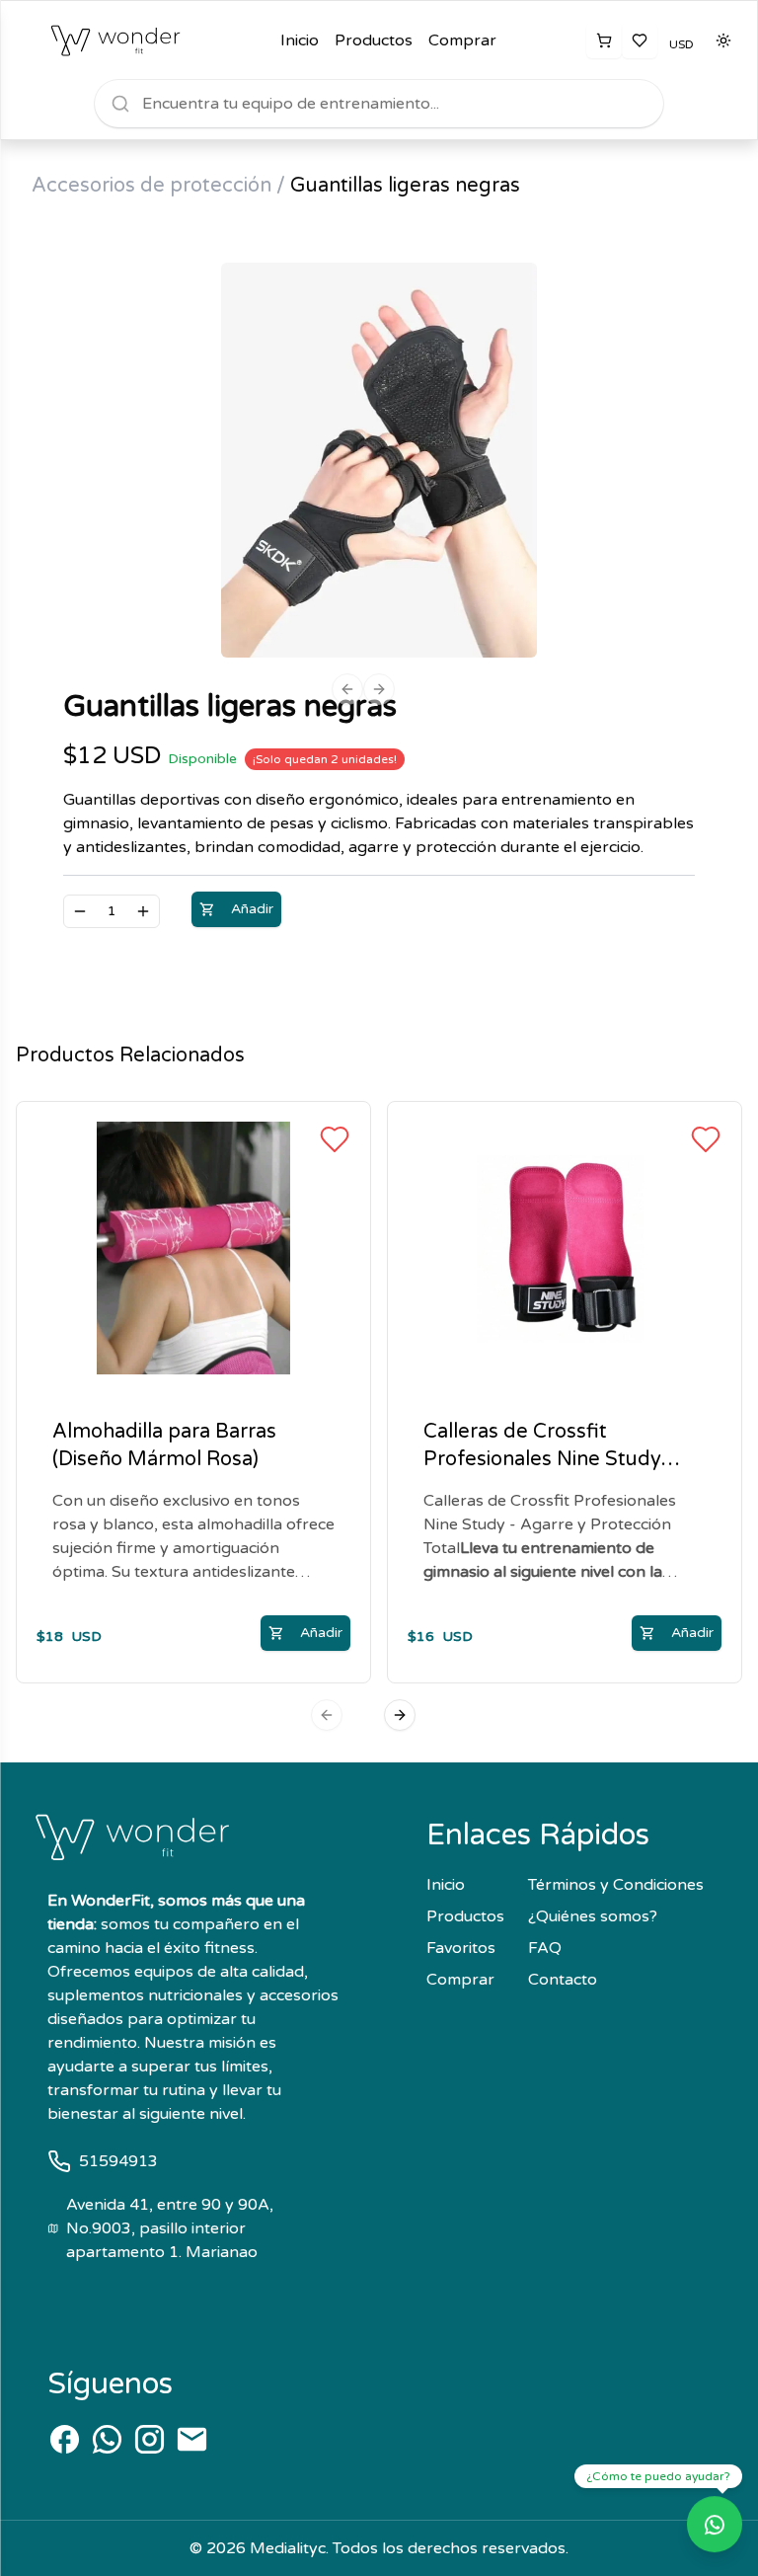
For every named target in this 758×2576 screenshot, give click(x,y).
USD (682, 44)
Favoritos (461, 1948)
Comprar (462, 40)
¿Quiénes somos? (593, 1916)
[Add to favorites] (335, 1139)
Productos (374, 40)
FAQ (545, 1948)
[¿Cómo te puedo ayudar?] (715, 2532)
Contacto (563, 1980)
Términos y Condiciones (616, 1885)
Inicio (300, 40)
